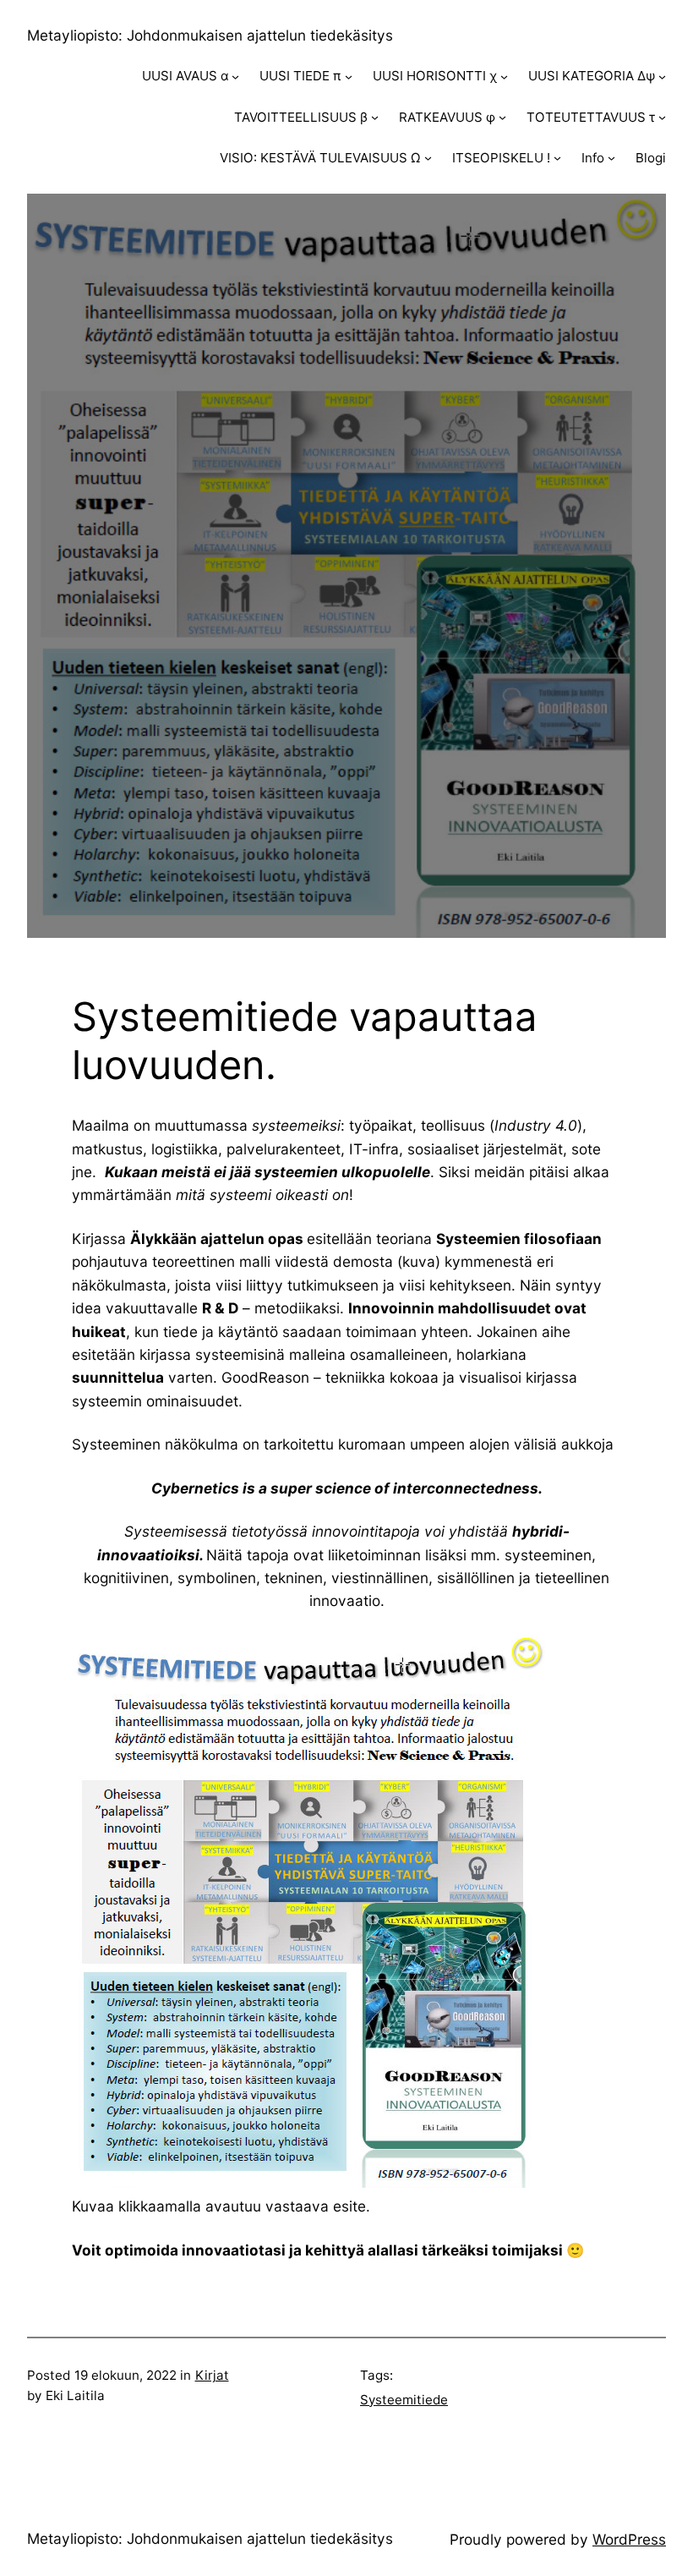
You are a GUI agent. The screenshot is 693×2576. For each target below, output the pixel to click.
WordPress (629, 2539)
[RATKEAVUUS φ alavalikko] (502, 117)
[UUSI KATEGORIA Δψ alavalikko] (662, 77)
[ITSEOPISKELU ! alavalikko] (557, 158)
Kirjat (212, 2375)
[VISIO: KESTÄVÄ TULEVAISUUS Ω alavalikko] (428, 158)
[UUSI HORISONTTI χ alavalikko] (504, 77)
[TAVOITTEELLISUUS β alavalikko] (375, 117)
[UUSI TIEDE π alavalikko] (349, 77)
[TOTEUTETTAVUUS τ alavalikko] (662, 117)
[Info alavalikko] (611, 158)
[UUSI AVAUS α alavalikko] (235, 77)
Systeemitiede (404, 2400)
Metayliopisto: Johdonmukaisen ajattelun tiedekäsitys (210, 35)
